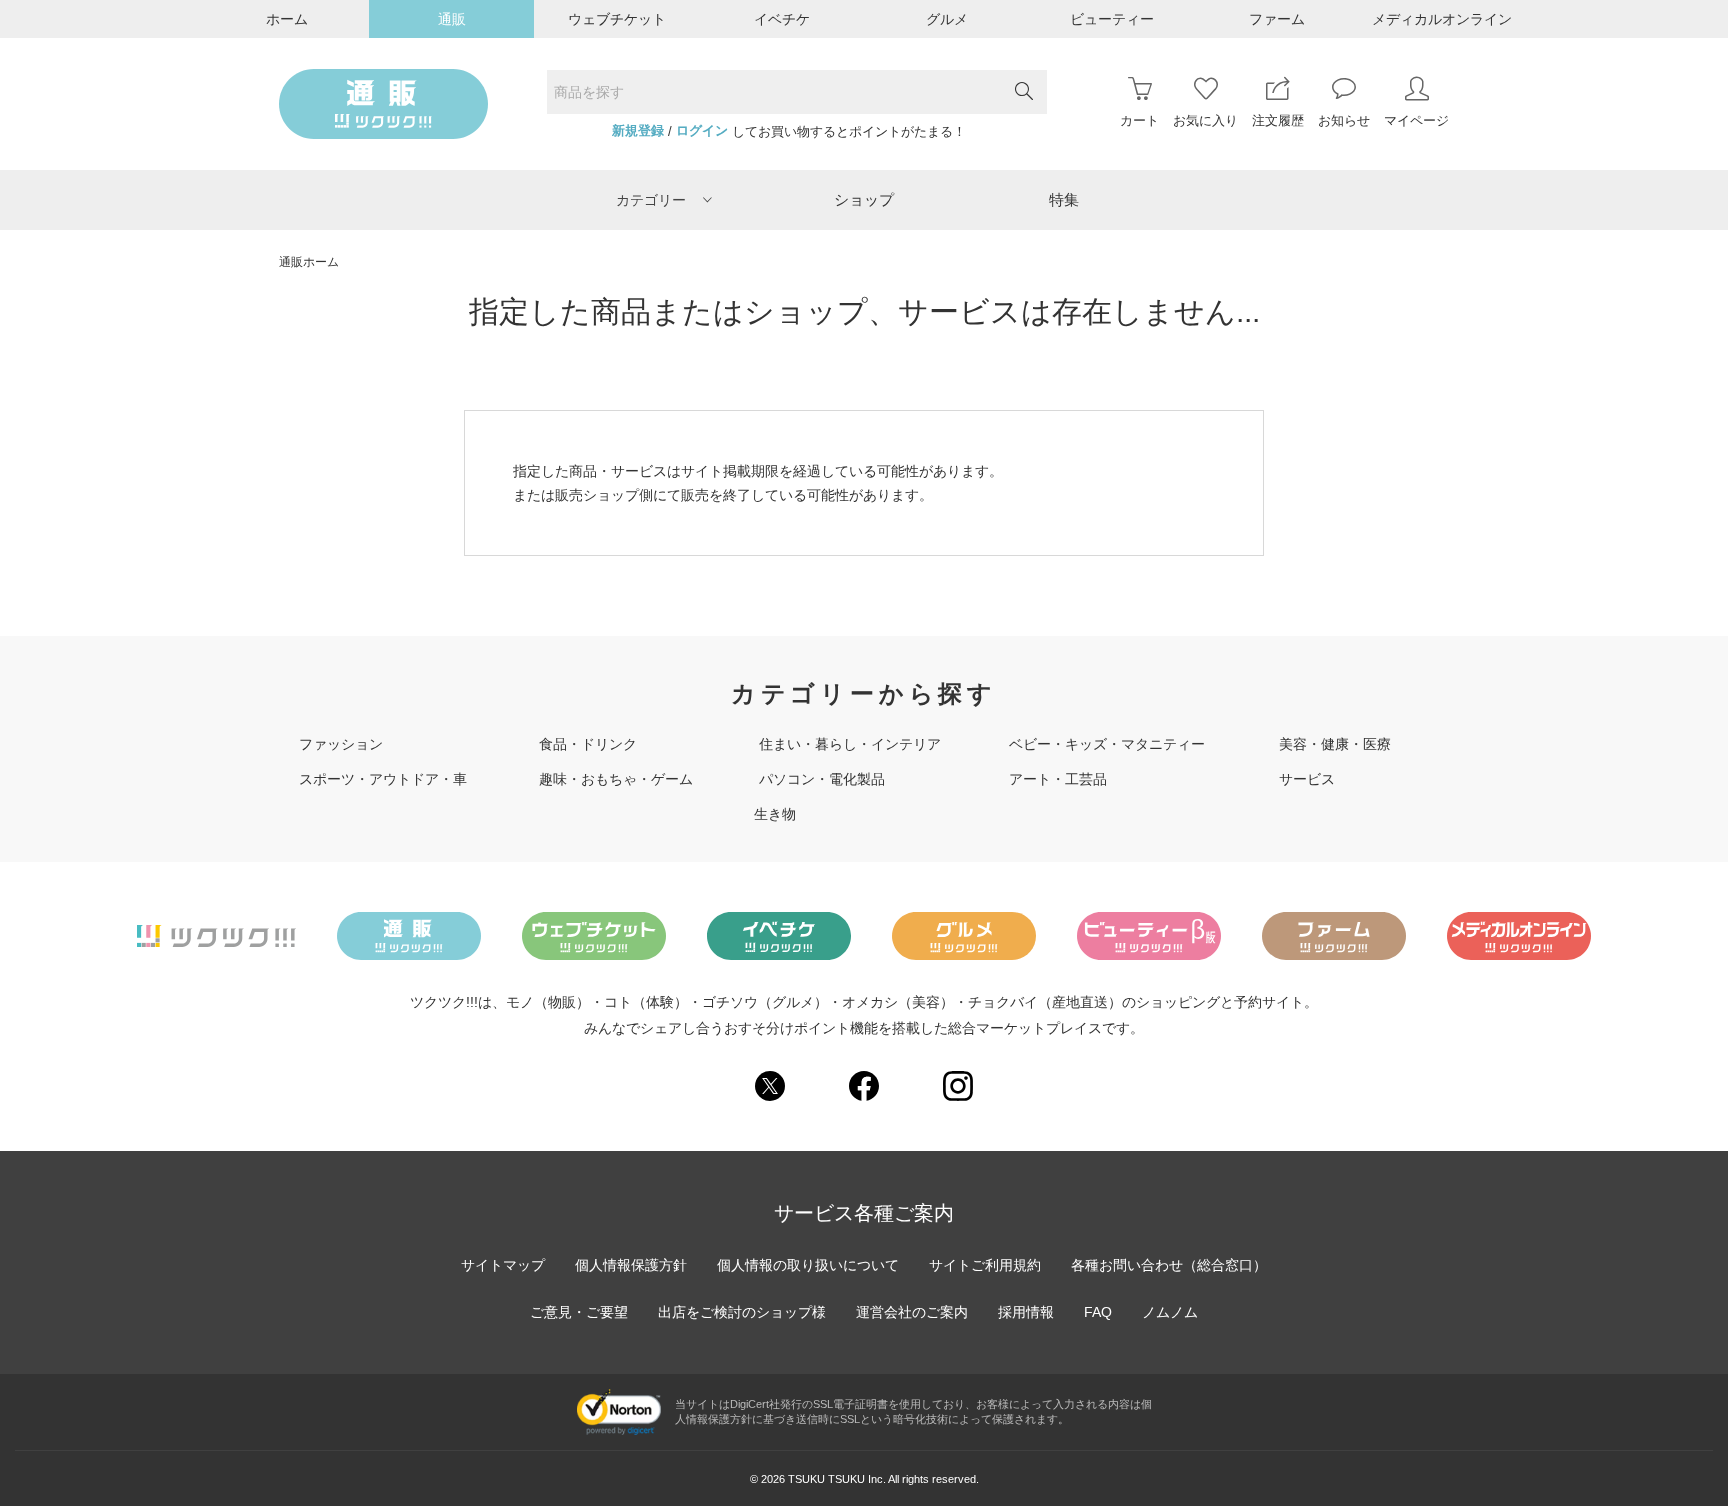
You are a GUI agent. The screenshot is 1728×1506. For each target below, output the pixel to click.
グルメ (947, 19)
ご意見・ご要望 (579, 1312)
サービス (1307, 779)
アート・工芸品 (1058, 779)
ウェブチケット (617, 19)
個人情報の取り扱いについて (808, 1265)
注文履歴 (1278, 120)
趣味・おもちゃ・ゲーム (616, 779)
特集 (1064, 199)
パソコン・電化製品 (822, 779)
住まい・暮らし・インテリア (850, 744)
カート (1139, 120)
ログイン (702, 131)
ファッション (341, 744)
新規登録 (638, 131)
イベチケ (782, 19)
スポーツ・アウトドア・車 (383, 779)
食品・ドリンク (588, 744)
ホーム (287, 19)
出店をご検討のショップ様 (742, 1312)
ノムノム (1170, 1312)
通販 (452, 19)
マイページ (1416, 120)
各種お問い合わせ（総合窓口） (1169, 1265)
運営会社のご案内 (912, 1312)
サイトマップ (503, 1265)
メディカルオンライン (1442, 19)
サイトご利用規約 (985, 1265)
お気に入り (1205, 120)
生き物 (775, 814)
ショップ (864, 199)
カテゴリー (651, 200)
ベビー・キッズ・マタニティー (1107, 744)
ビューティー (1112, 19)
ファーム (1277, 19)
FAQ (1098, 1312)
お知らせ (1344, 120)
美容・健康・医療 (1335, 744)
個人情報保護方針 (631, 1265)
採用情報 (1026, 1312)
